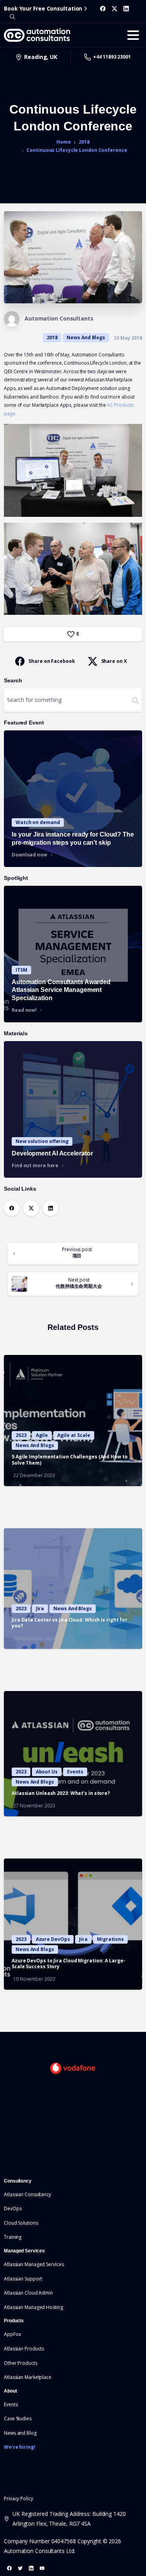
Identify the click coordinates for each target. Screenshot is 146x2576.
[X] (114, 9)
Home (64, 142)
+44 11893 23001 (112, 57)
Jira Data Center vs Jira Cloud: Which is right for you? (69, 1623)
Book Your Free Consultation (43, 8)
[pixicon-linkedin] (31, 2568)
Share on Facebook (52, 661)
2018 (84, 142)
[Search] (12, 17)
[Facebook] (103, 9)
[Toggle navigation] (133, 35)
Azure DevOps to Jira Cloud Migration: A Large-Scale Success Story (68, 1964)
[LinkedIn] (126, 9)
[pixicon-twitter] (20, 2568)
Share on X (114, 661)
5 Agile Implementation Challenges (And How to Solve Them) (70, 1460)
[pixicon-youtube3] (42, 2568)
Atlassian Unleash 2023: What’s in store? (61, 1793)
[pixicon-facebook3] (9, 2568)
